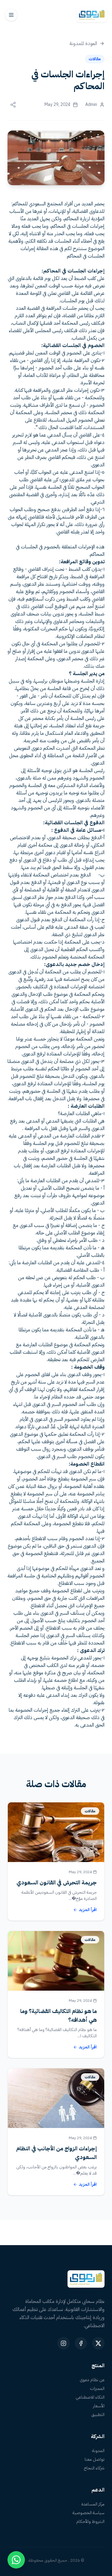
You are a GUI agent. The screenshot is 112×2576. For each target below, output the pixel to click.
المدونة (98, 2451)
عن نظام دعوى (92, 2380)
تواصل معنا (95, 2459)
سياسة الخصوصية (89, 2513)
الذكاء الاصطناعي (90, 2397)
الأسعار (99, 2406)
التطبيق (98, 2415)
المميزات (97, 2389)
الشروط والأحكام (90, 2522)
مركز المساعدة (93, 2504)
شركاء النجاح (94, 2468)
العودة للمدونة (83, 43)
